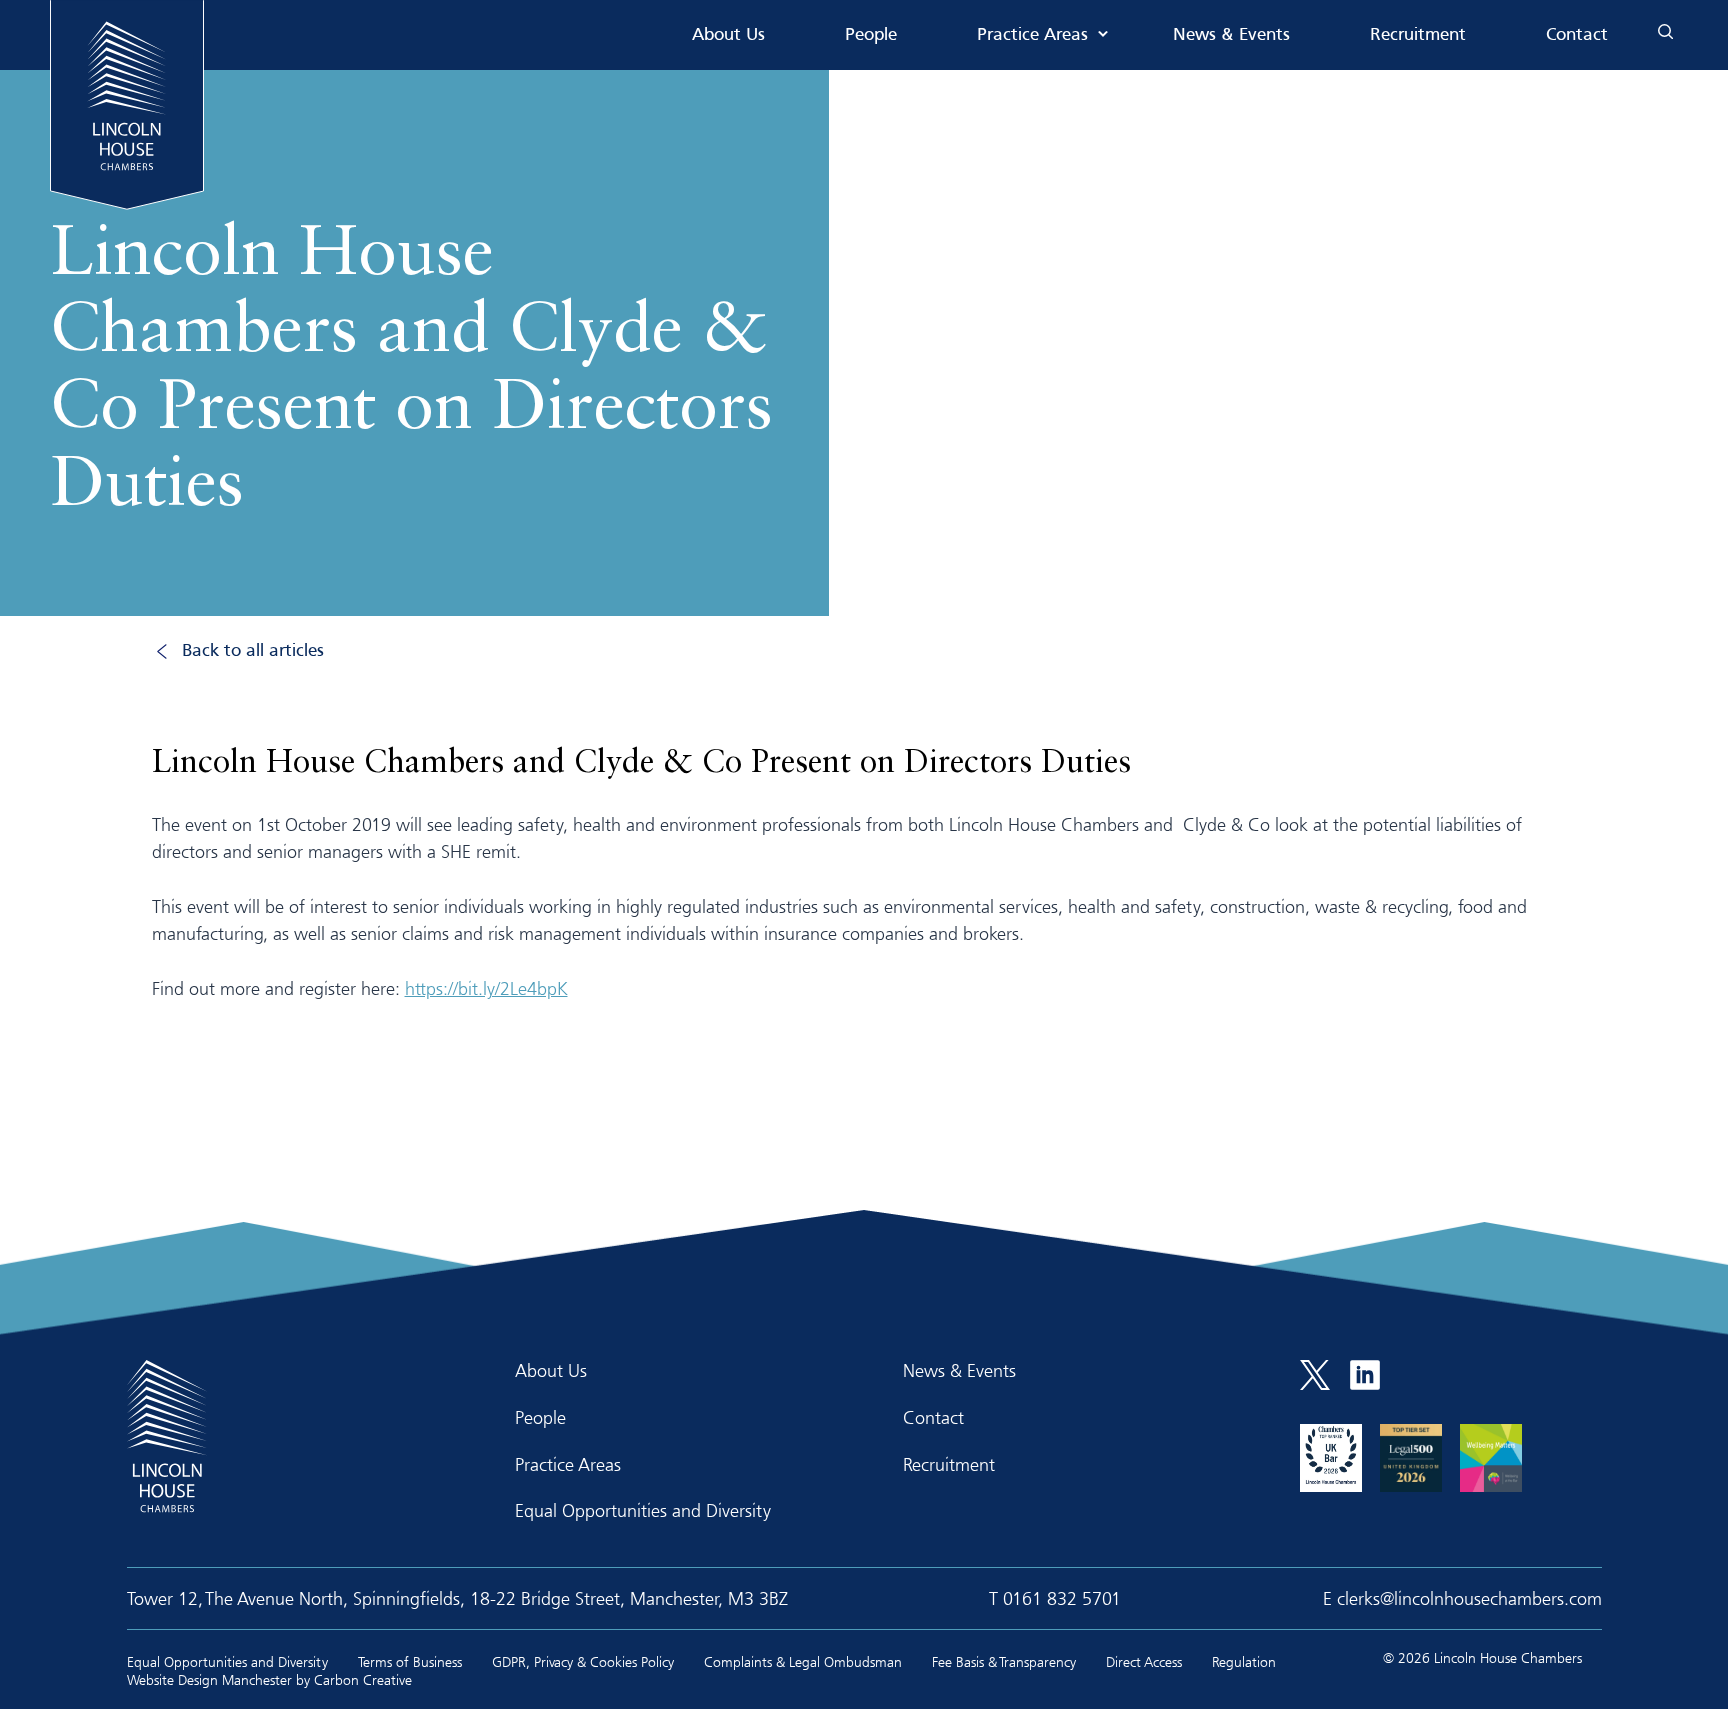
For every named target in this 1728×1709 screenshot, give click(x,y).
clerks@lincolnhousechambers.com (1469, 1598)
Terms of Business (410, 1661)
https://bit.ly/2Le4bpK (486, 988)
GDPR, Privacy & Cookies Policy (583, 1661)
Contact (1577, 35)
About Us (728, 35)
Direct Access (1144, 1661)
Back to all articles (253, 651)
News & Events (1231, 35)
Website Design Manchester (209, 1679)
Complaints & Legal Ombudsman (803, 1661)
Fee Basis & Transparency (1004, 1661)
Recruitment (1418, 35)
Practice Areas (1032, 35)
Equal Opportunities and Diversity (643, 1510)
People (871, 35)
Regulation (1244, 1661)
